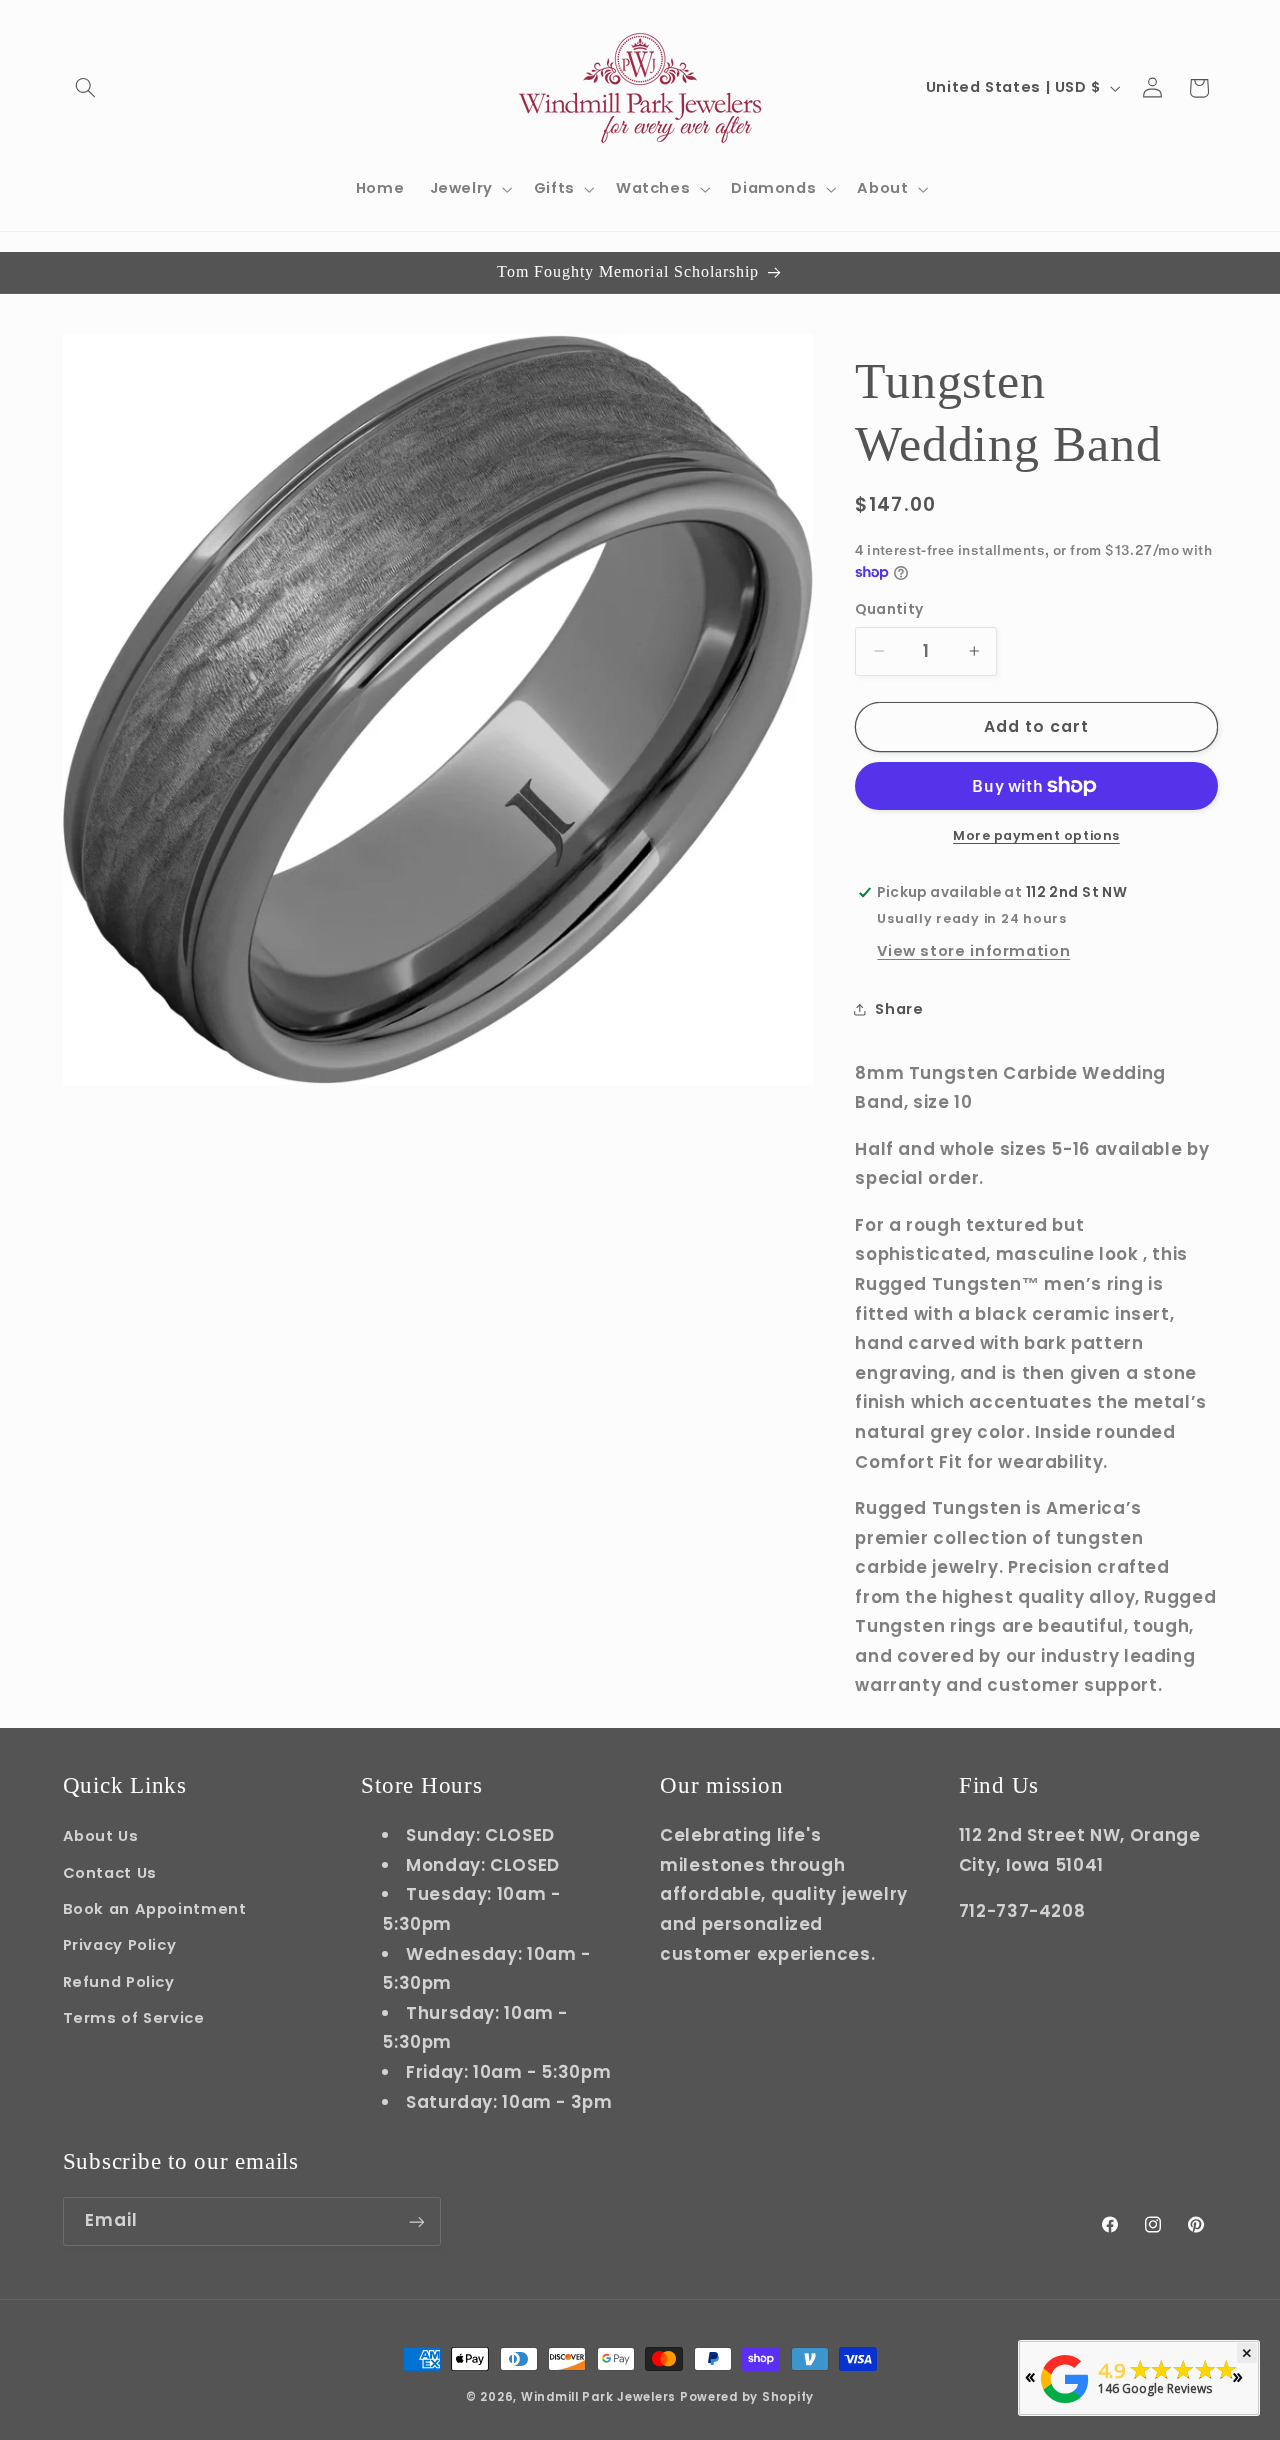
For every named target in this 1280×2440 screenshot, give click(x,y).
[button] (86, 88)
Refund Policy (119, 1981)
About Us (101, 1836)
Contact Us (110, 1872)
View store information (973, 951)
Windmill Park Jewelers (598, 2397)
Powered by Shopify (747, 2397)
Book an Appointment (155, 1908)
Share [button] (899, 1008)
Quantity (889, 609)
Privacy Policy (120, 1945)
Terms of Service (134, 2018)
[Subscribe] (416, 2221)
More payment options (1036, 835)
